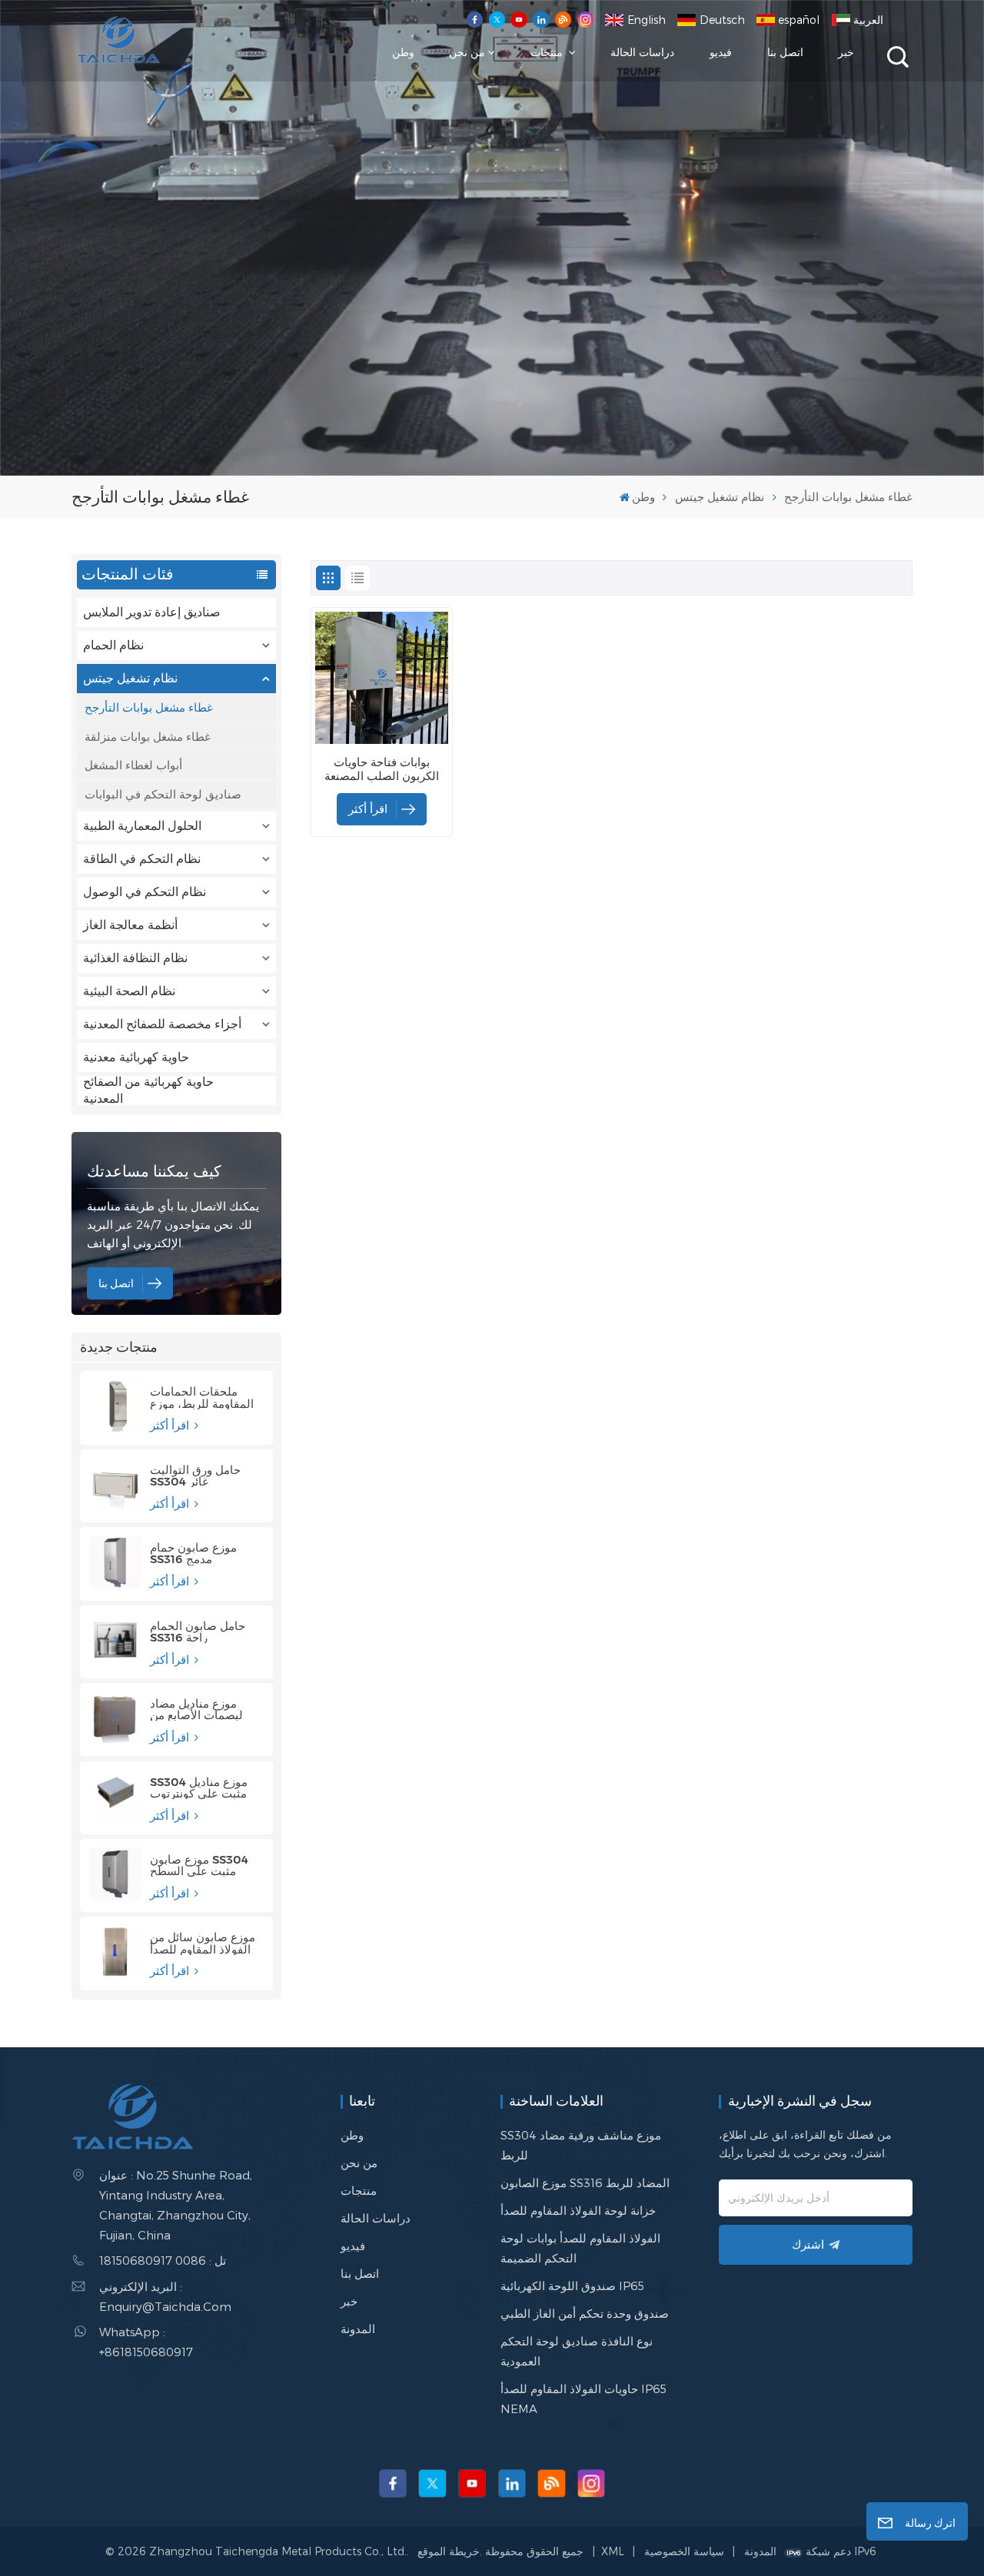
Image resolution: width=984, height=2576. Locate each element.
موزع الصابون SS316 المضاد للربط (585, 2183)
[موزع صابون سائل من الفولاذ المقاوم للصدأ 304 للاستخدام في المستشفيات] (115, 1952)
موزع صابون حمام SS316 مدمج (193, 1553)
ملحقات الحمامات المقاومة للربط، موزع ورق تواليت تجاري (202, 1397)
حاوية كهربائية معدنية (136, 1057)
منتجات (548, 52)
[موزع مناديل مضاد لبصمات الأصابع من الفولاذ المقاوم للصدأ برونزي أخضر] (115, 1718)
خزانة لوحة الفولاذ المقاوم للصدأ (578, 2210)
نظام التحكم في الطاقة (142, 859)
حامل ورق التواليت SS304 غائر (195, 1476)
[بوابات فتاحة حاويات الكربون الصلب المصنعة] (381, 678)
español (799, 20)
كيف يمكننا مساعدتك (154, 1171)
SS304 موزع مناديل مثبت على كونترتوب (199, 1788)
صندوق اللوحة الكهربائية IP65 (572, 2286)
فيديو (721, 52)
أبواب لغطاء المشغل (133, 765)
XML (613, 2551)
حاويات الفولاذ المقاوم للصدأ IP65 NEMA (583, 2398)
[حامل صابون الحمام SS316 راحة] (115, 1640)
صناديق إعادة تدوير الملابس (152, 612)
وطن (403, 52)
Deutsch (722, 20)
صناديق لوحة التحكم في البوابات (163, 794)
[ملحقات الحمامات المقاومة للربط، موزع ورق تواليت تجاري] (115, 1406)
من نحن (467, 52)
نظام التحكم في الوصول (145, 892)
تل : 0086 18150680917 (163, 2260)
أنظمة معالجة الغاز (130, 925)
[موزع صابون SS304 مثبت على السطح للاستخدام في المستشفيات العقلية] (115, 1874)
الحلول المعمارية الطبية (142, 826)
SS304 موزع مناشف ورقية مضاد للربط (581, 2145)
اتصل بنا (785, 52)
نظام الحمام (113, 645)
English (647, 20)
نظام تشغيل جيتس (720, 496)
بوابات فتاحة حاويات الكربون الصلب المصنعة (382, 769)
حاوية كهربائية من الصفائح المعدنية (148, 1090)
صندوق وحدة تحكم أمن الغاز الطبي (585, 2313)
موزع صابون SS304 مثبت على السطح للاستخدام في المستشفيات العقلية (199, 1865)
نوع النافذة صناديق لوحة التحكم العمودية (577, 2351)
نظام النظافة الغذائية (135, 958)
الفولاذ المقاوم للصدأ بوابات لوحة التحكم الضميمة (580, 2248)
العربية (868, 20)
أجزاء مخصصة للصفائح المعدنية (162, 1024)
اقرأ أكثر (171, 1425)
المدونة (358, 2329)
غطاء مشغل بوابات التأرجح (149, 707)
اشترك (808, 2244)
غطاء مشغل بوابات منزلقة (148, 736)
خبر (846, 52)
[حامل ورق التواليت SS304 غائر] (115, 1484)
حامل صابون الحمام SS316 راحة (198, 1632)
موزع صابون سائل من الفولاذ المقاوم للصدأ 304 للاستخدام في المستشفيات (203, 1943)
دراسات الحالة (642, 52)
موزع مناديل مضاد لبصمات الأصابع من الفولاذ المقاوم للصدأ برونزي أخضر (200, 1709)
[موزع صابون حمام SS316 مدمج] (115, 1562)
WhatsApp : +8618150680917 (146, 2342)
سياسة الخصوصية (684, 2551)
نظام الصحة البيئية (129, 991)
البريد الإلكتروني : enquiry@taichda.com (165, 2296)
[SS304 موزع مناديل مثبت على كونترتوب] (115, 1796)
